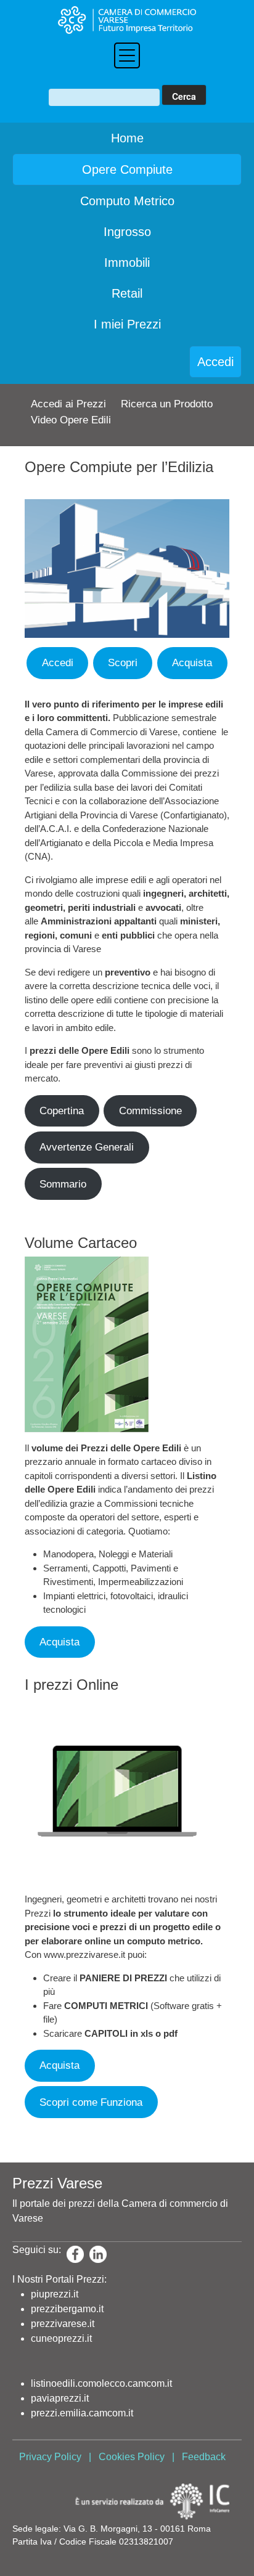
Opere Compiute (127, 169)
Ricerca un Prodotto (167, 404)
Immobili (127, 263)
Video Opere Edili (71, 420)
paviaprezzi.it (60, 2398)
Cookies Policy (132, 2457)
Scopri (123, 663)
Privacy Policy (50, 2457)
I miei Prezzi (127, 324)
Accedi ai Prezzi (68, 404)
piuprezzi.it (55, 2294)
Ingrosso (127, 232)
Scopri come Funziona (91, 2102)
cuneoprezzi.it (61, 2338)
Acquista (192, 663)
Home (127, 138)
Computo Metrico (127, 201)
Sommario (63, 1184)
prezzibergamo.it (67, 2309)
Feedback (204, 2457)
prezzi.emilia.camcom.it (82, 2413)
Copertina (62, 1111)
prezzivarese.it (63, 2324)
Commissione (150, 1111)
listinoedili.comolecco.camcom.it (101, 2383)
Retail (127, 293)
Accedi (215, 362)
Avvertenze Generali (87, 1147)
